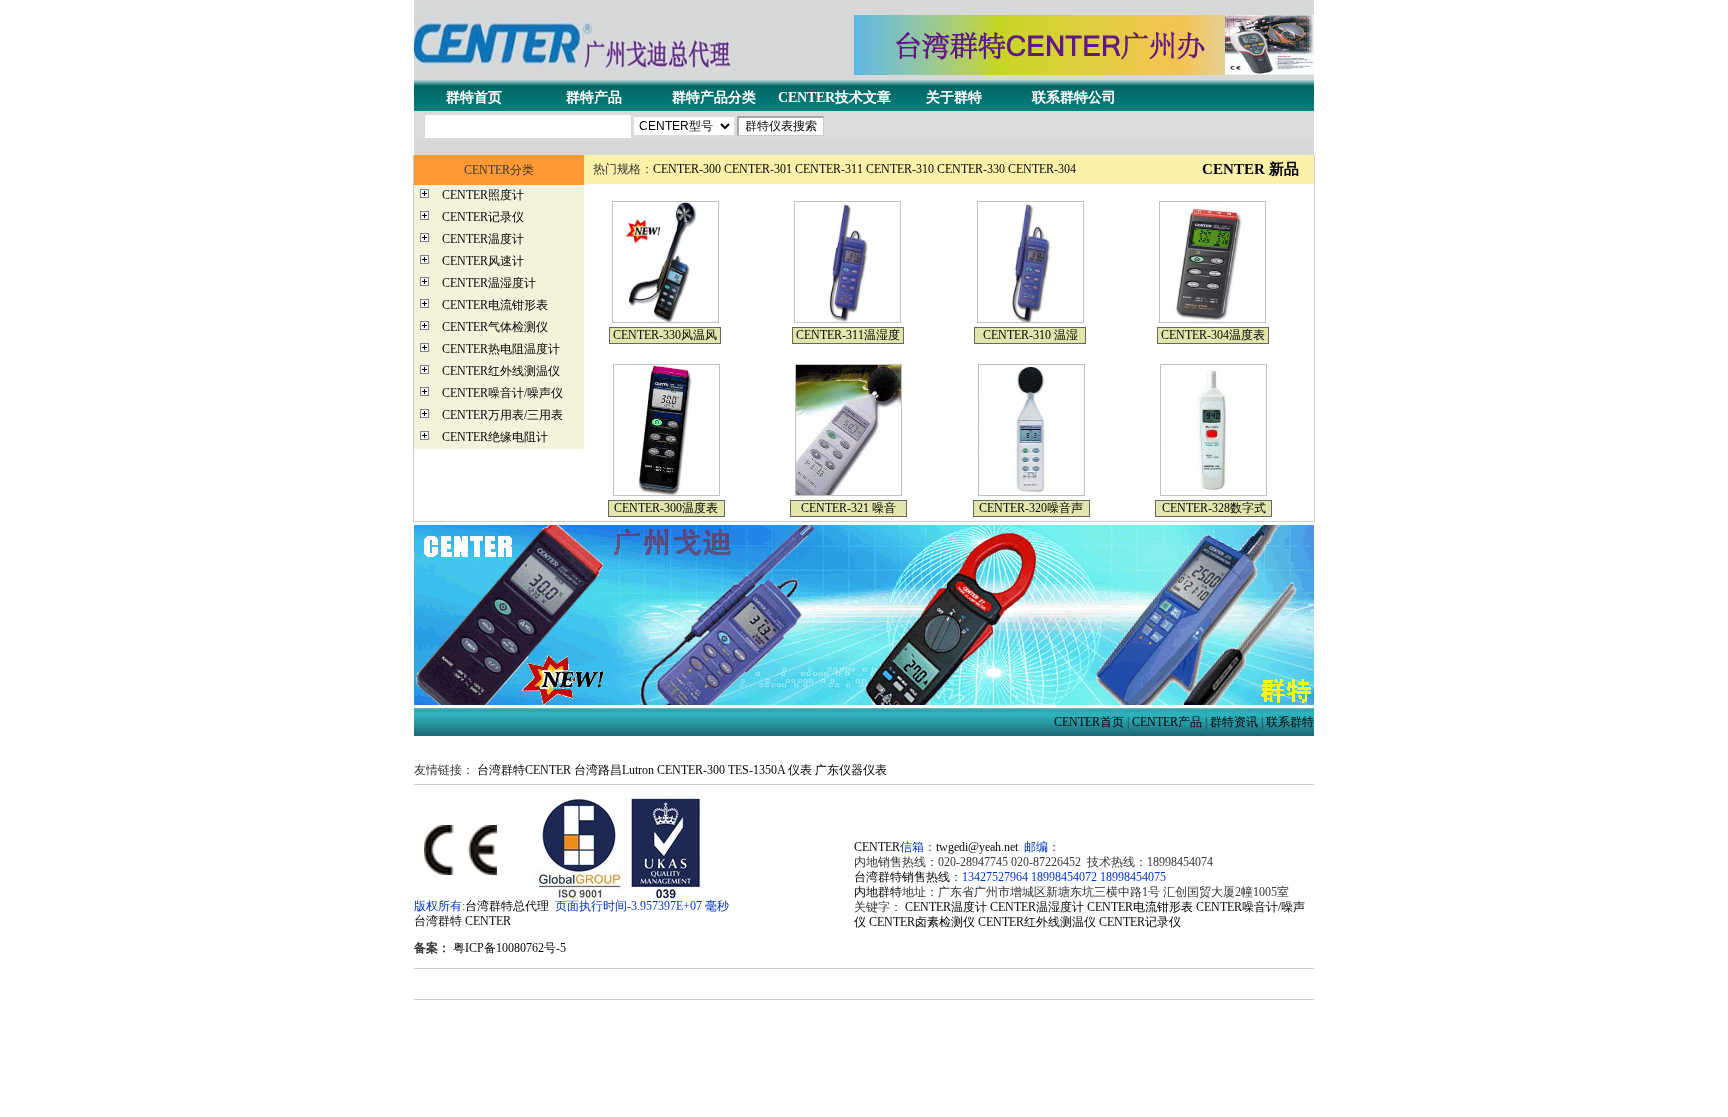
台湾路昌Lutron (614, 770)
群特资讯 (1234, 722)
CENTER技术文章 (834, 97)
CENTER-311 (829, 169)
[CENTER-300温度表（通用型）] (666, 492)
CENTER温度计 (483, 239)
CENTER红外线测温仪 (501, 371)
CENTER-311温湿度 (848, 335)
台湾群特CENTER (524, 770)
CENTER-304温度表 (1213, 335)
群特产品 (594, 97)
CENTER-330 (971, 169)
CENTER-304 (1042, 169)
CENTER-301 (758, 169)
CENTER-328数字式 (1214, 508)
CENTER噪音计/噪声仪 (502, 393)
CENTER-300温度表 (666, 508)
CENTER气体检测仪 (495, 327)
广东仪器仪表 (851, 770)
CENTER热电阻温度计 (501, 349)
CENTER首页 (1089, 722)
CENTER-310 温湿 (1030, 335)
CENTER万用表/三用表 (502, 415)
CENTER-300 (687, 169)
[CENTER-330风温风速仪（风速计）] (665, 319)
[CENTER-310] (1030, 319)
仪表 (800, 770)
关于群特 (954, 97)
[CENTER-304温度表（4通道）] (1212, 319)
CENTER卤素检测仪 (922, 922)
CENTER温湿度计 (489, 283)
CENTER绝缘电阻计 (495, 437)
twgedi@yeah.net (977, 847)
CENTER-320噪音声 (1031, 508)
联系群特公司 (1074, 97)
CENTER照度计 (483, 195)
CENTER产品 (1167, 722)
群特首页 (474, 97)
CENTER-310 (900, 169)
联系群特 (1290, 722)
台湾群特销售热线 (902, 877)
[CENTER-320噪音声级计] (1031, 492)
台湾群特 (438, 921)
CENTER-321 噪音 (848, 508)
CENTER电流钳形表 (495, 305)
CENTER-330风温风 (665, 335)
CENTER (488, 921)
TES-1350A (756, 770)
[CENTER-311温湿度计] (847, 319)
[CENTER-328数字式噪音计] (1213, 492)
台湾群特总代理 (507, 906)
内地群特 (878, 892)
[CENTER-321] (848, 492)
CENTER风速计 (483, 261)
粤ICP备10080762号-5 (509, 948)
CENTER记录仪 (483, 217)
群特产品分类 (714, 97)
